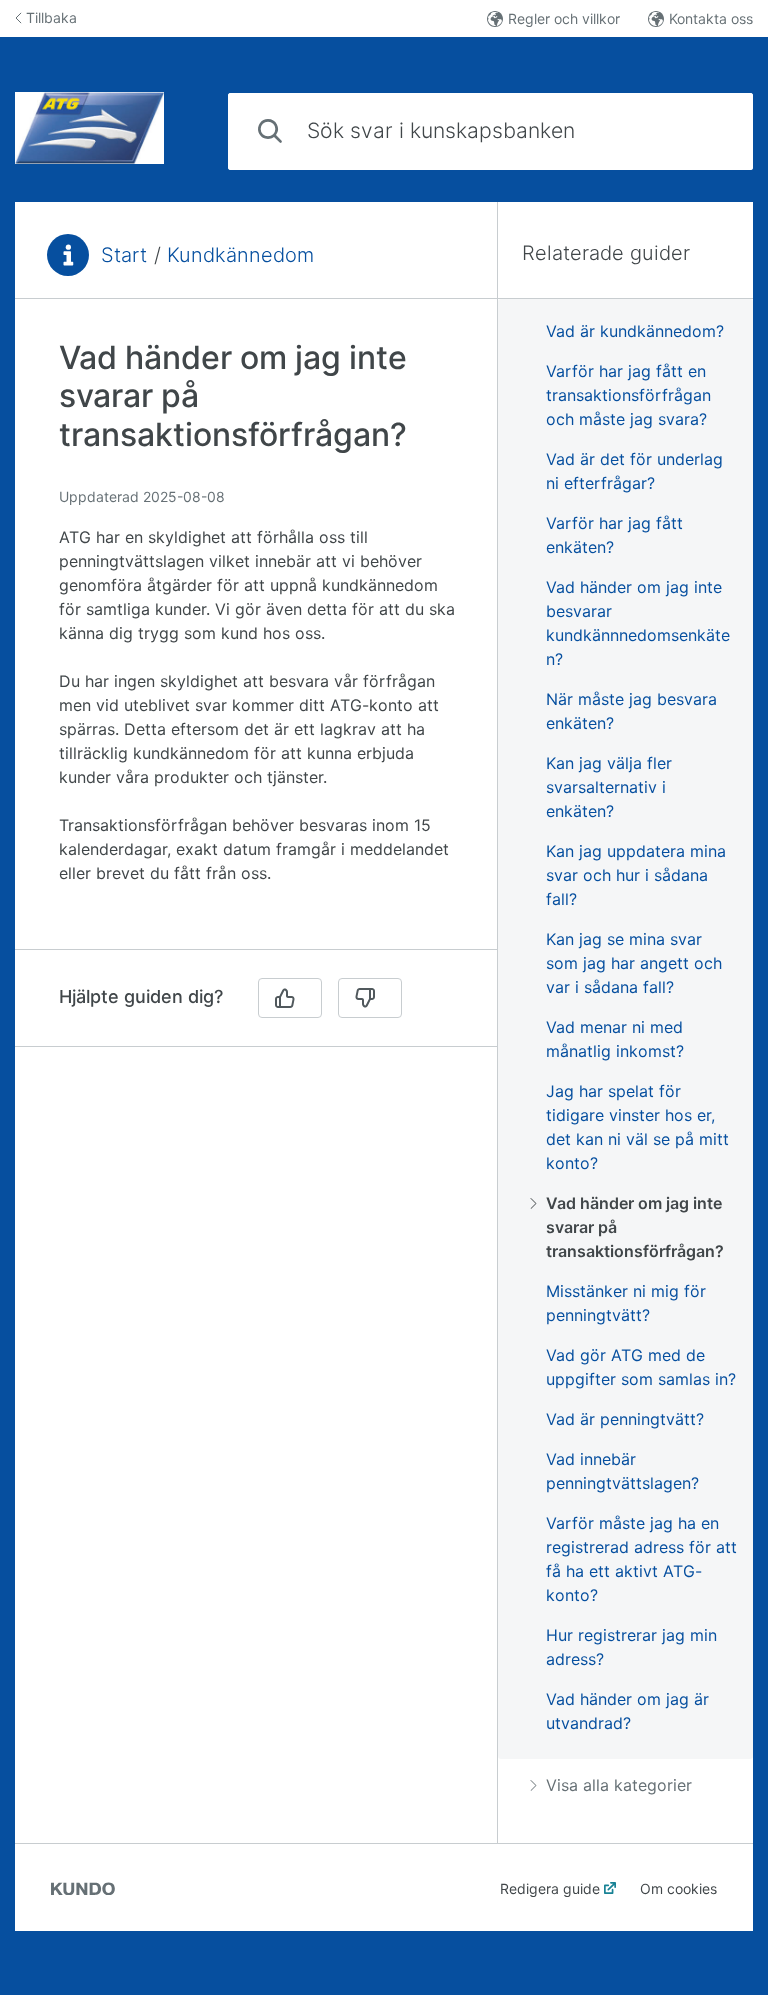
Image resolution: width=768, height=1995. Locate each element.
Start (124, 255)
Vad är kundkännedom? (635, 331)
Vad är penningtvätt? (625, 1419)
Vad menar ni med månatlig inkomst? (615, 1039)
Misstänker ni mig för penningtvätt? (626, 1303)
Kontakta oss (711, 18)
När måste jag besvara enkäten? (631, 711)
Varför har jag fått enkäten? (614, 535)
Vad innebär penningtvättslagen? (622, 1471)
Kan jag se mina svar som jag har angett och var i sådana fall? (634, 963)
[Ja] (290, 998)
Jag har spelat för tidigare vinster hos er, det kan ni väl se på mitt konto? (637, 1127)
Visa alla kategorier (619, 1785)
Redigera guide (550, 1888)
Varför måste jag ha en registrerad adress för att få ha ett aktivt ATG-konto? (641, 1559)
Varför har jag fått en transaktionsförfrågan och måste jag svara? (628, 395)
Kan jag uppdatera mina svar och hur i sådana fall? (636, 875)
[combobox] (490, 131)
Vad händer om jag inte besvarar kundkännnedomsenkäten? (638, 623)
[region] (256, 636)
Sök (705, 130)
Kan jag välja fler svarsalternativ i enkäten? (609, 787)
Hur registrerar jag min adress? (631, 1647)
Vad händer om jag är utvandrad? (627, 1711)
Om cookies (678, 1888)
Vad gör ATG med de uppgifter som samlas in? (641, 1367)
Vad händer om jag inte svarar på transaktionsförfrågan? (635, 1227)
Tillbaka (51, 17)
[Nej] (370, 998)
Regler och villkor (564, 18)
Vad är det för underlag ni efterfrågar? (634, 471)
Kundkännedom (240, 255)
